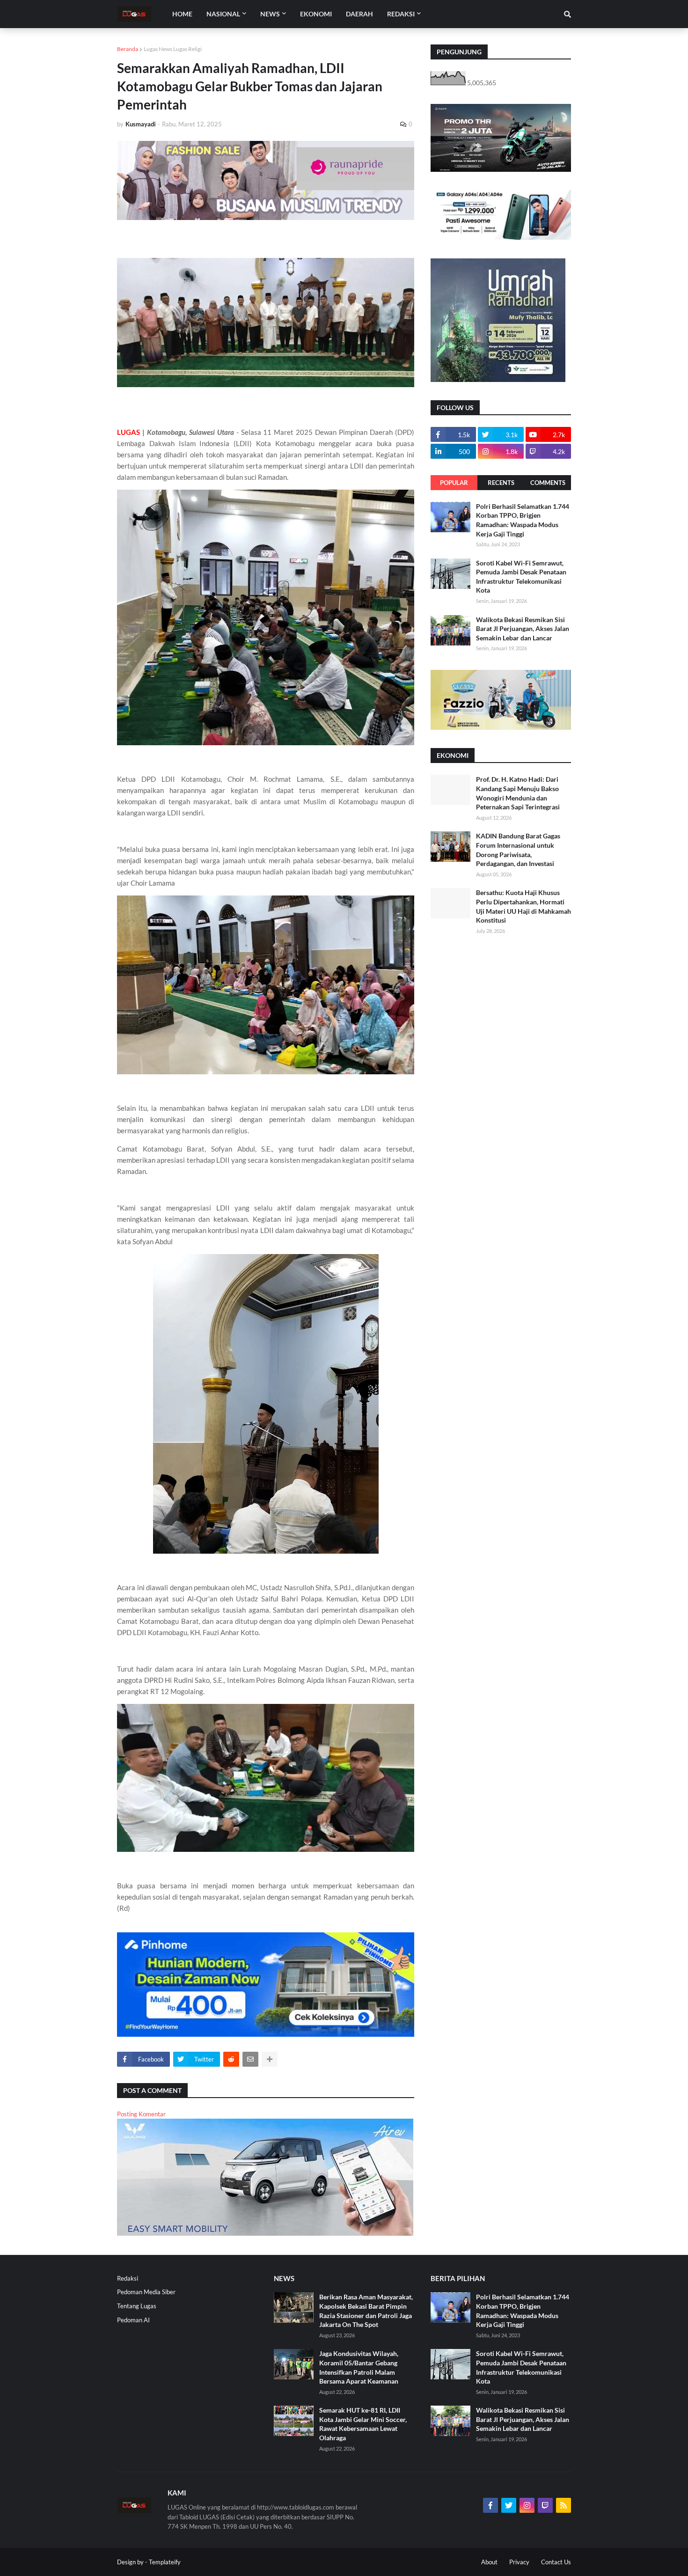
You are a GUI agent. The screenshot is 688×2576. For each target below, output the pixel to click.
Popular (454, 483)
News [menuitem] (270, 14)
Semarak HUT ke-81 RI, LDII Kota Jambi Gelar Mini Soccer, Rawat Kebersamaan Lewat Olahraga (363, 2424)
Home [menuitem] (182, 14)
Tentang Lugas (137, 2306)
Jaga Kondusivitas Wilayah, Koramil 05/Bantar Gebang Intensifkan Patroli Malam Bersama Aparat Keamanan (359, 2367)
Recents (501, 483)
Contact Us (556, 2562)
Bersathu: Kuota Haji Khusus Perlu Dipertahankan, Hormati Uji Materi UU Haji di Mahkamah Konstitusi (523, 906)
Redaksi (128, 2278)
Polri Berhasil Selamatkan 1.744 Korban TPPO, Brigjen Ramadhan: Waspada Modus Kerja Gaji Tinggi (523, 520)
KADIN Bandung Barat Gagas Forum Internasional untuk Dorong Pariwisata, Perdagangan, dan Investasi (518, 850)
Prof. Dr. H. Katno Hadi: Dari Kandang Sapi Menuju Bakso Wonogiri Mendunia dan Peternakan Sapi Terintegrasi (518, 793)
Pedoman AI (133, 2320)
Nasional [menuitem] (223, 14)
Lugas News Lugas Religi (173, 49)
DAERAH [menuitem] (359, 14)
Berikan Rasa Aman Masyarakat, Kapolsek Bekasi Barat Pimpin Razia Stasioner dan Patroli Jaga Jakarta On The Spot (366, 2311)
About (489, 2562)
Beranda (128, 49)
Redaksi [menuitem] (401, 14)
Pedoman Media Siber (146, 2292)
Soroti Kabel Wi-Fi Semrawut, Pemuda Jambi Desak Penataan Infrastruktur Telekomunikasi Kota (521, 577)
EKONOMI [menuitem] (316, 14)
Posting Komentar (141, 2114)
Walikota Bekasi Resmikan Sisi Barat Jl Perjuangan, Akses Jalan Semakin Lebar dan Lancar (523, 629)
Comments (548, 483)
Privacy (519, 2562)
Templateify (165, 2562)
